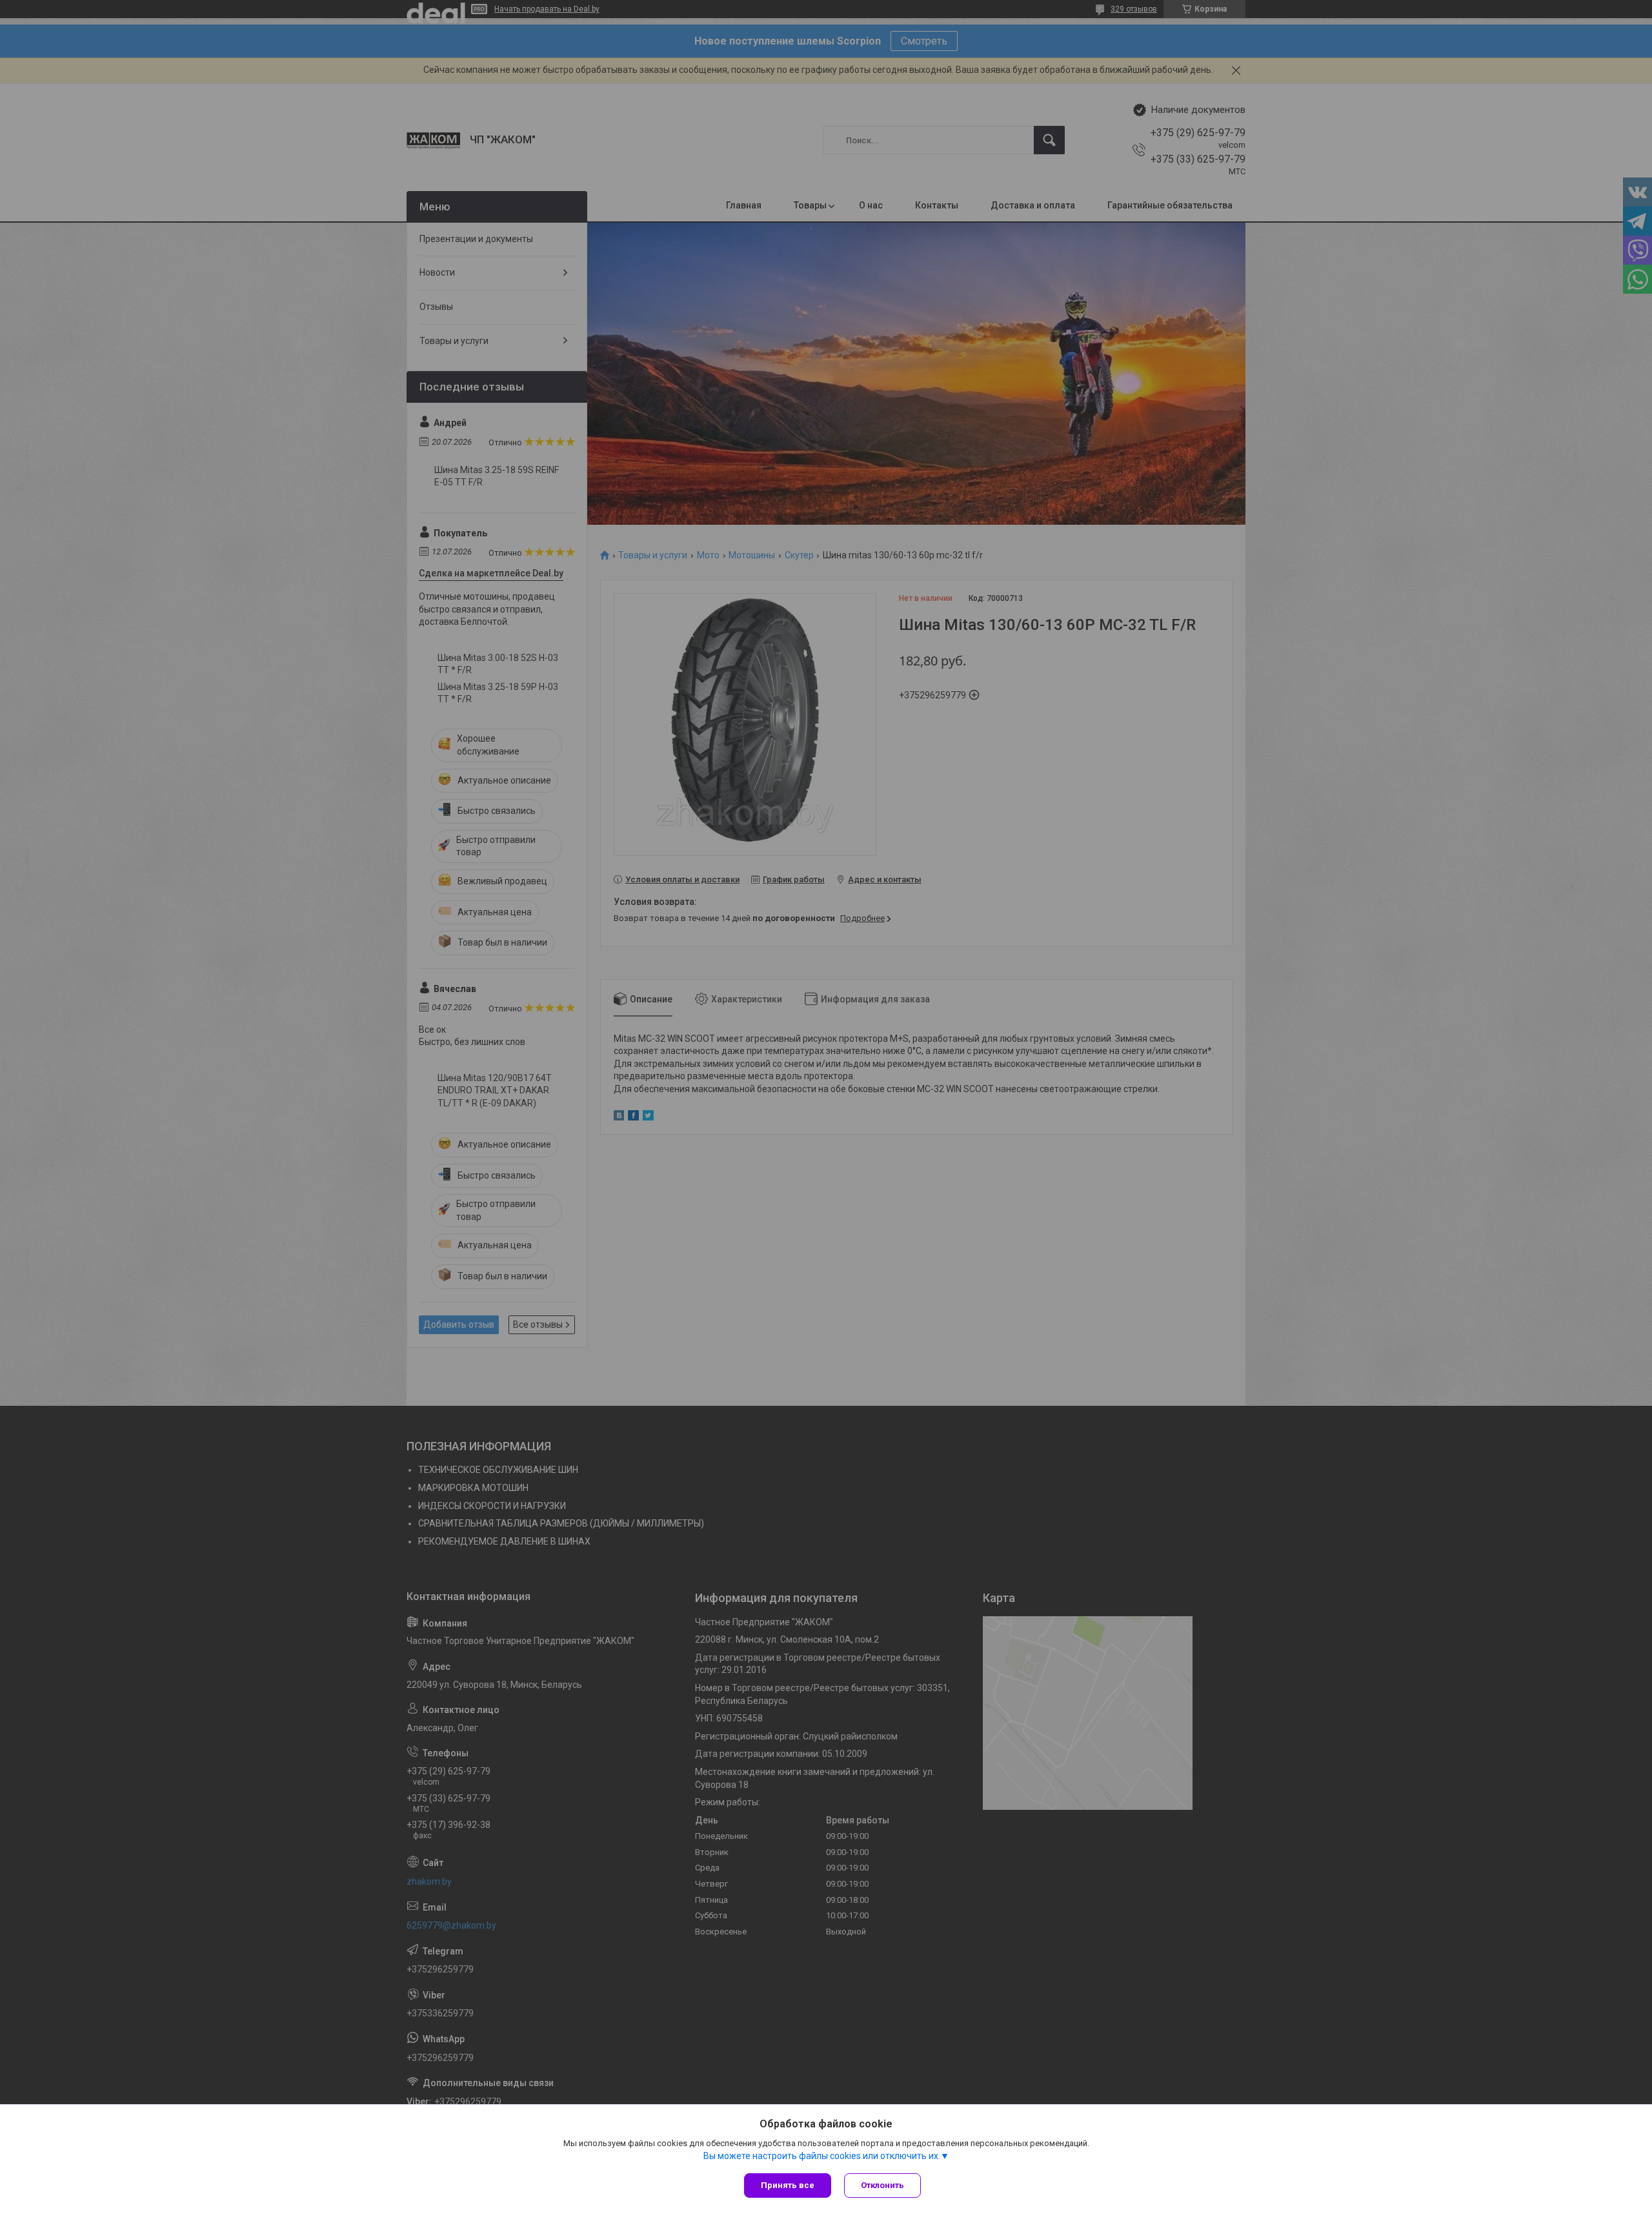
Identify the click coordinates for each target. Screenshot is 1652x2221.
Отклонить (882, 2185)
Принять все (788, 2185)
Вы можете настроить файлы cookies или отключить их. (822, 2156)
